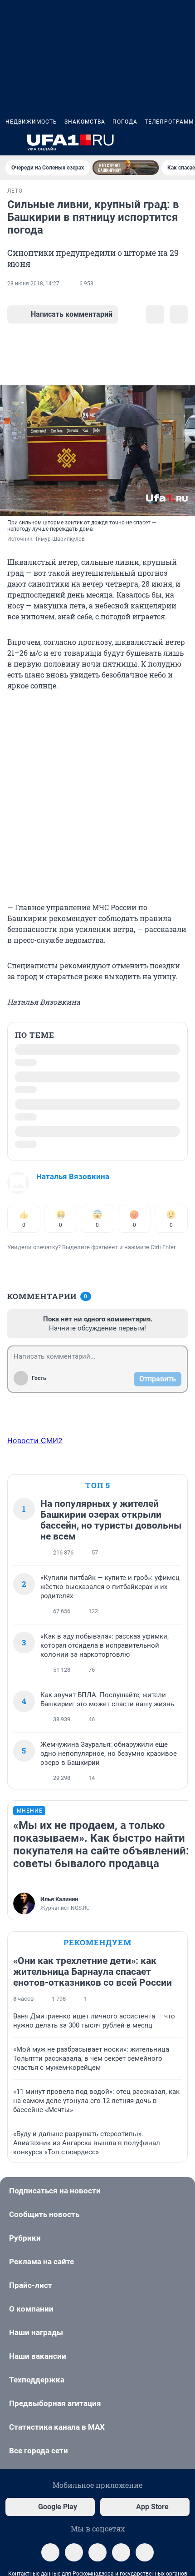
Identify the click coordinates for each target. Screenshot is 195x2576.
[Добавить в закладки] (155, 314)
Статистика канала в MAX (57, 2427)
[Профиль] (184, 143)
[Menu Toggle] (11, 143)
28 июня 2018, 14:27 (33, 284)
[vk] (74, 2552)
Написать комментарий (72, 314)
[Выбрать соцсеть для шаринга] (179, 314)
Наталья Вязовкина (73, 1176)
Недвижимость (31, 122)
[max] (121, 2552)
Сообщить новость (44, 2214)
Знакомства (85, 122)
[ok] (97, 2552)
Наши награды (36, 2332)
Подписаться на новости (55, 2191)
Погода (125, 122)
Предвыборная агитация (55, 2403)
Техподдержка (37, 2380)
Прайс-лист (31, 2285)
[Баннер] (126, 168)
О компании (31, 2309)
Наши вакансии (38, 2356)
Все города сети (39, 2451)
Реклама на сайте (41, 2262)
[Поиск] (141, 143)
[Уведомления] (162, 143)
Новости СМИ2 (35, 1440)
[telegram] (50, 2552)
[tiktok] (145, 2552)
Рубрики (25, 2238)
